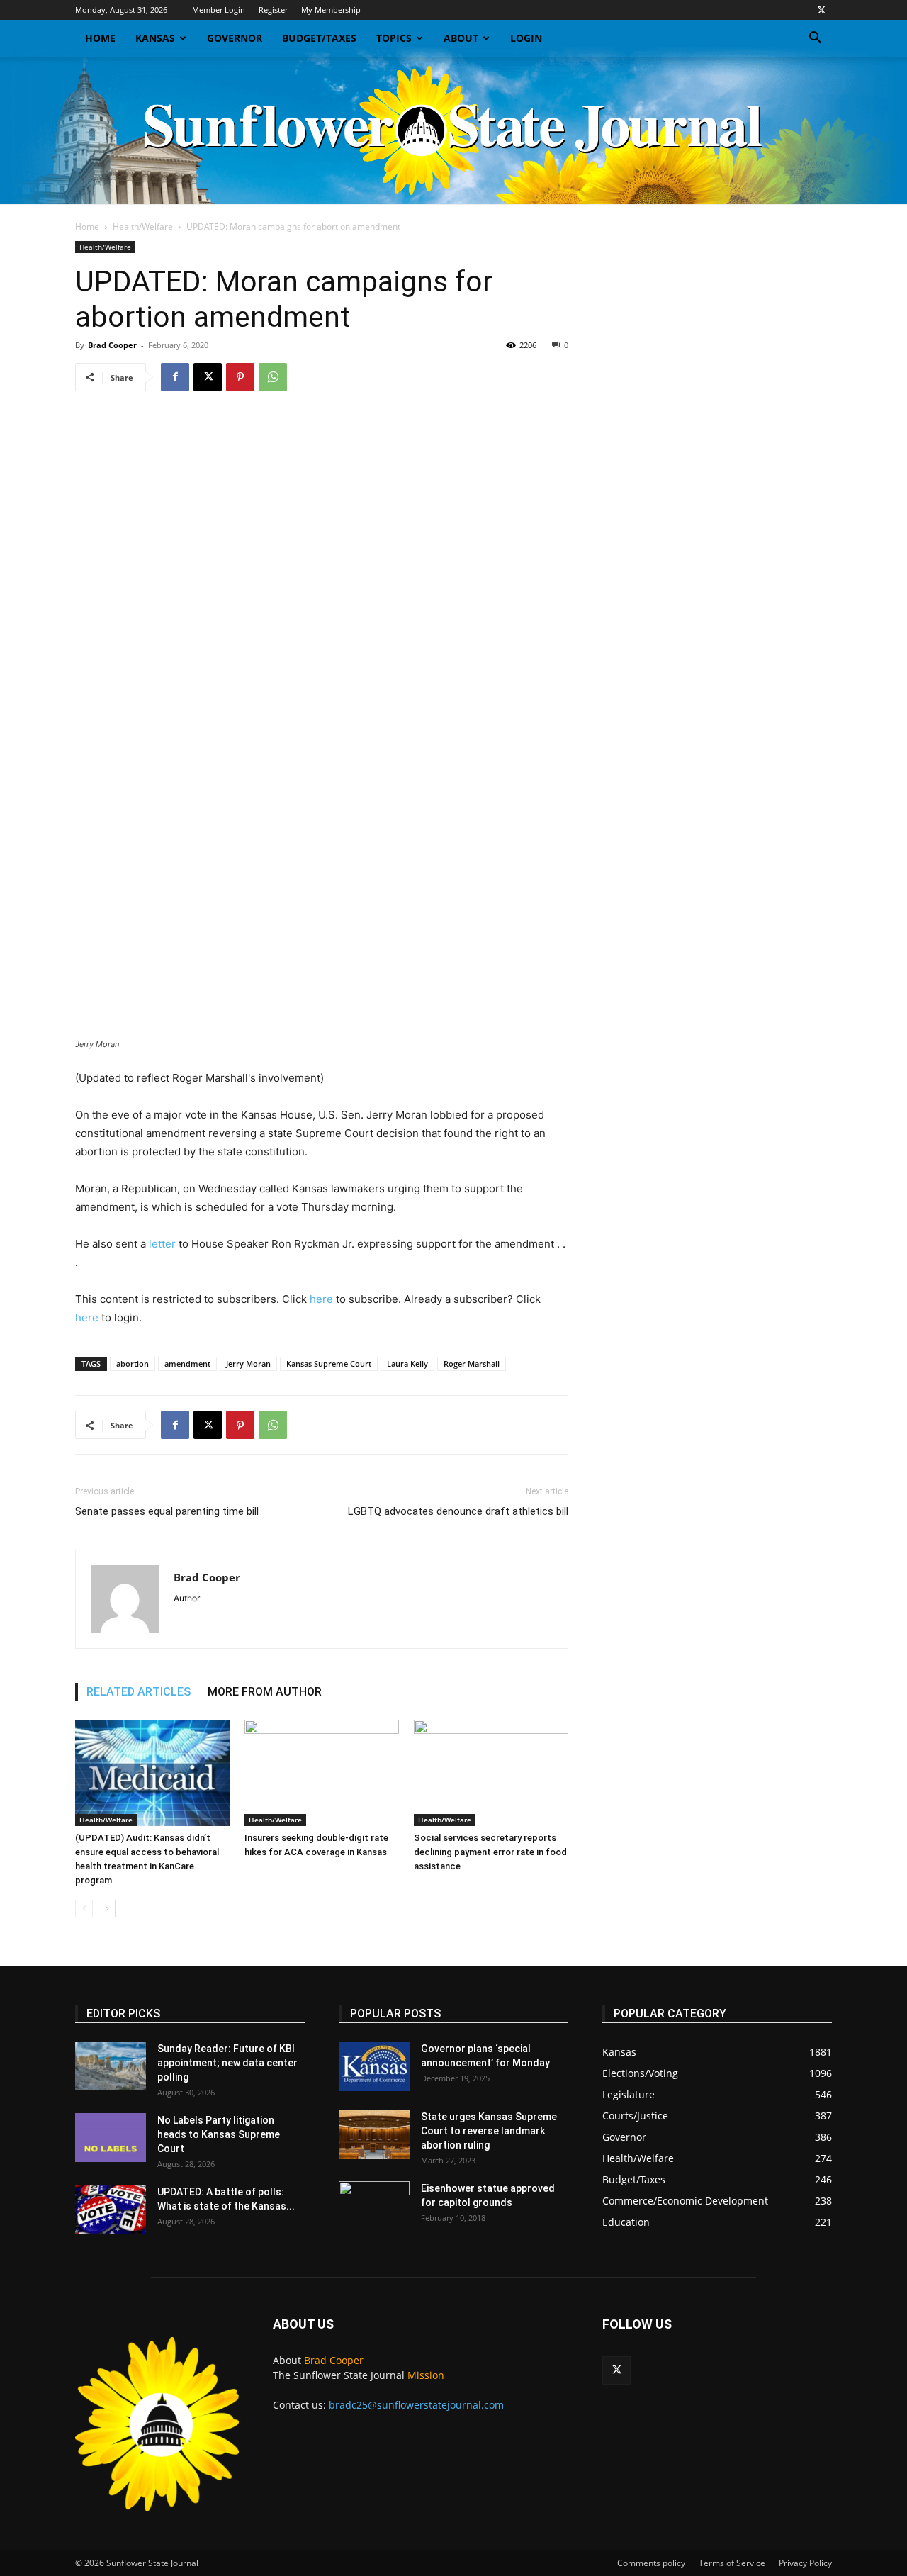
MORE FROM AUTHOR (265, 1692)
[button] (815, 39)
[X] (821, 10)
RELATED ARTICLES (139, 1692)
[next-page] (107, 1909)
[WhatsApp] (273, 377)
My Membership (331, 10)
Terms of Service (732, 2563)
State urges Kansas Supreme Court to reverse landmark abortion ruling (489, 2131)
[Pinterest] (240, 377)
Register (273, 10)
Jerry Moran (248, 1363)
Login (526, 38)
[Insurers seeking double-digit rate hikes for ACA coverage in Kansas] (322, 1773)
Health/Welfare (143, 226)
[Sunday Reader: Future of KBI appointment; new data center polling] (111, 2066)
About (461, 38)
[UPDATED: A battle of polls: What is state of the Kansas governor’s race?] (111, 2210)
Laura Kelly (407, 1363)
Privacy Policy (805, 2563)
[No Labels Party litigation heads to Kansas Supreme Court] (111, 2138)
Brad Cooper (112, 345)
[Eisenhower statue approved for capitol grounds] (374, 2206)
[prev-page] (84, 1909)
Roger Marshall (472, 1363)
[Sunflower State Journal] (453, 130)
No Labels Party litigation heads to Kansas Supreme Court (219, 2134)
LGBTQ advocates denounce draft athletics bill (458, 1511)
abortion (133, 1363)
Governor (235, 38)
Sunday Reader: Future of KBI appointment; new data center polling (227, 2063)
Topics (394, 38)
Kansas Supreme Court (329, 1363)
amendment (187, 1363)
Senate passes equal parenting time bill (167, 1511)
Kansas (155, 38)
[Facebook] (175, 377)
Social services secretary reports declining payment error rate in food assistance (490, 1852)
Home (100, 38)
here (321, 1299)
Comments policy (651, 2563)
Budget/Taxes (319, 38)
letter (162, 1244)
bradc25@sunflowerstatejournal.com (416, 2405)
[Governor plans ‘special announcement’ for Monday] (374, 2066)
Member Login (219, 10)
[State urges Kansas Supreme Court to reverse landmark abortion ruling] (374, 2134)
